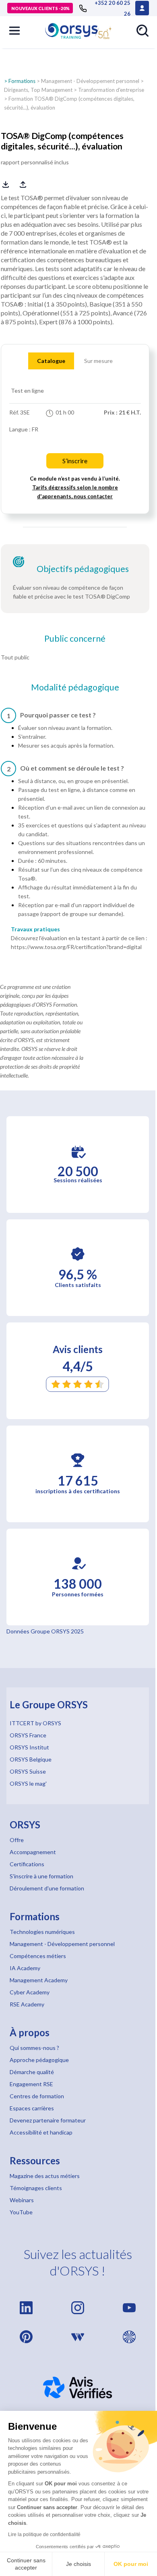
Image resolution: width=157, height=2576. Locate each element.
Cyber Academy (30, 1992)
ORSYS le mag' (28, 1783)
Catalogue (51, 361)
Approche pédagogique (39, 2060)
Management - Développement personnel (90, 81)
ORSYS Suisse (28, 1771)
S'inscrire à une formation (41, 1876)
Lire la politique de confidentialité (44, 2535)
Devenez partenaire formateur (48, 2120)
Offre (17, 1840)
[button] (14, 31)
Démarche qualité (32, 2072)
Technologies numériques (42, 1932)
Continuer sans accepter (26, 2564)
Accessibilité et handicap (41, 2132)
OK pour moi (131, 2564)
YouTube (21, 2212)
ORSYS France (28, 1735)
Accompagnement (33, 1852)
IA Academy (25, 1968)
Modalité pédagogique (75, 687)
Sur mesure (98, 361)
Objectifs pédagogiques (83, 569)
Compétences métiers (38, 1956)
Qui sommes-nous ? (34, 2048)
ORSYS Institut (29, 1747)
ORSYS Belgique (31, 1759)
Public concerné (75, 638)
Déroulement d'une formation (47, 1888)
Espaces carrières (32, 2108)
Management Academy (39, 1980)
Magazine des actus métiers (45, 2176)
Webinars (22, 2200)
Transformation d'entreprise (111, 90)
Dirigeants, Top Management (38, 90)
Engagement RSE (31, 2084)
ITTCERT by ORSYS (35, 1723)
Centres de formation (37, 2096)
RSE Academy (27, 2004)
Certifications (27, 1864)
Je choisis (78, 2564)
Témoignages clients (36, 2188)
